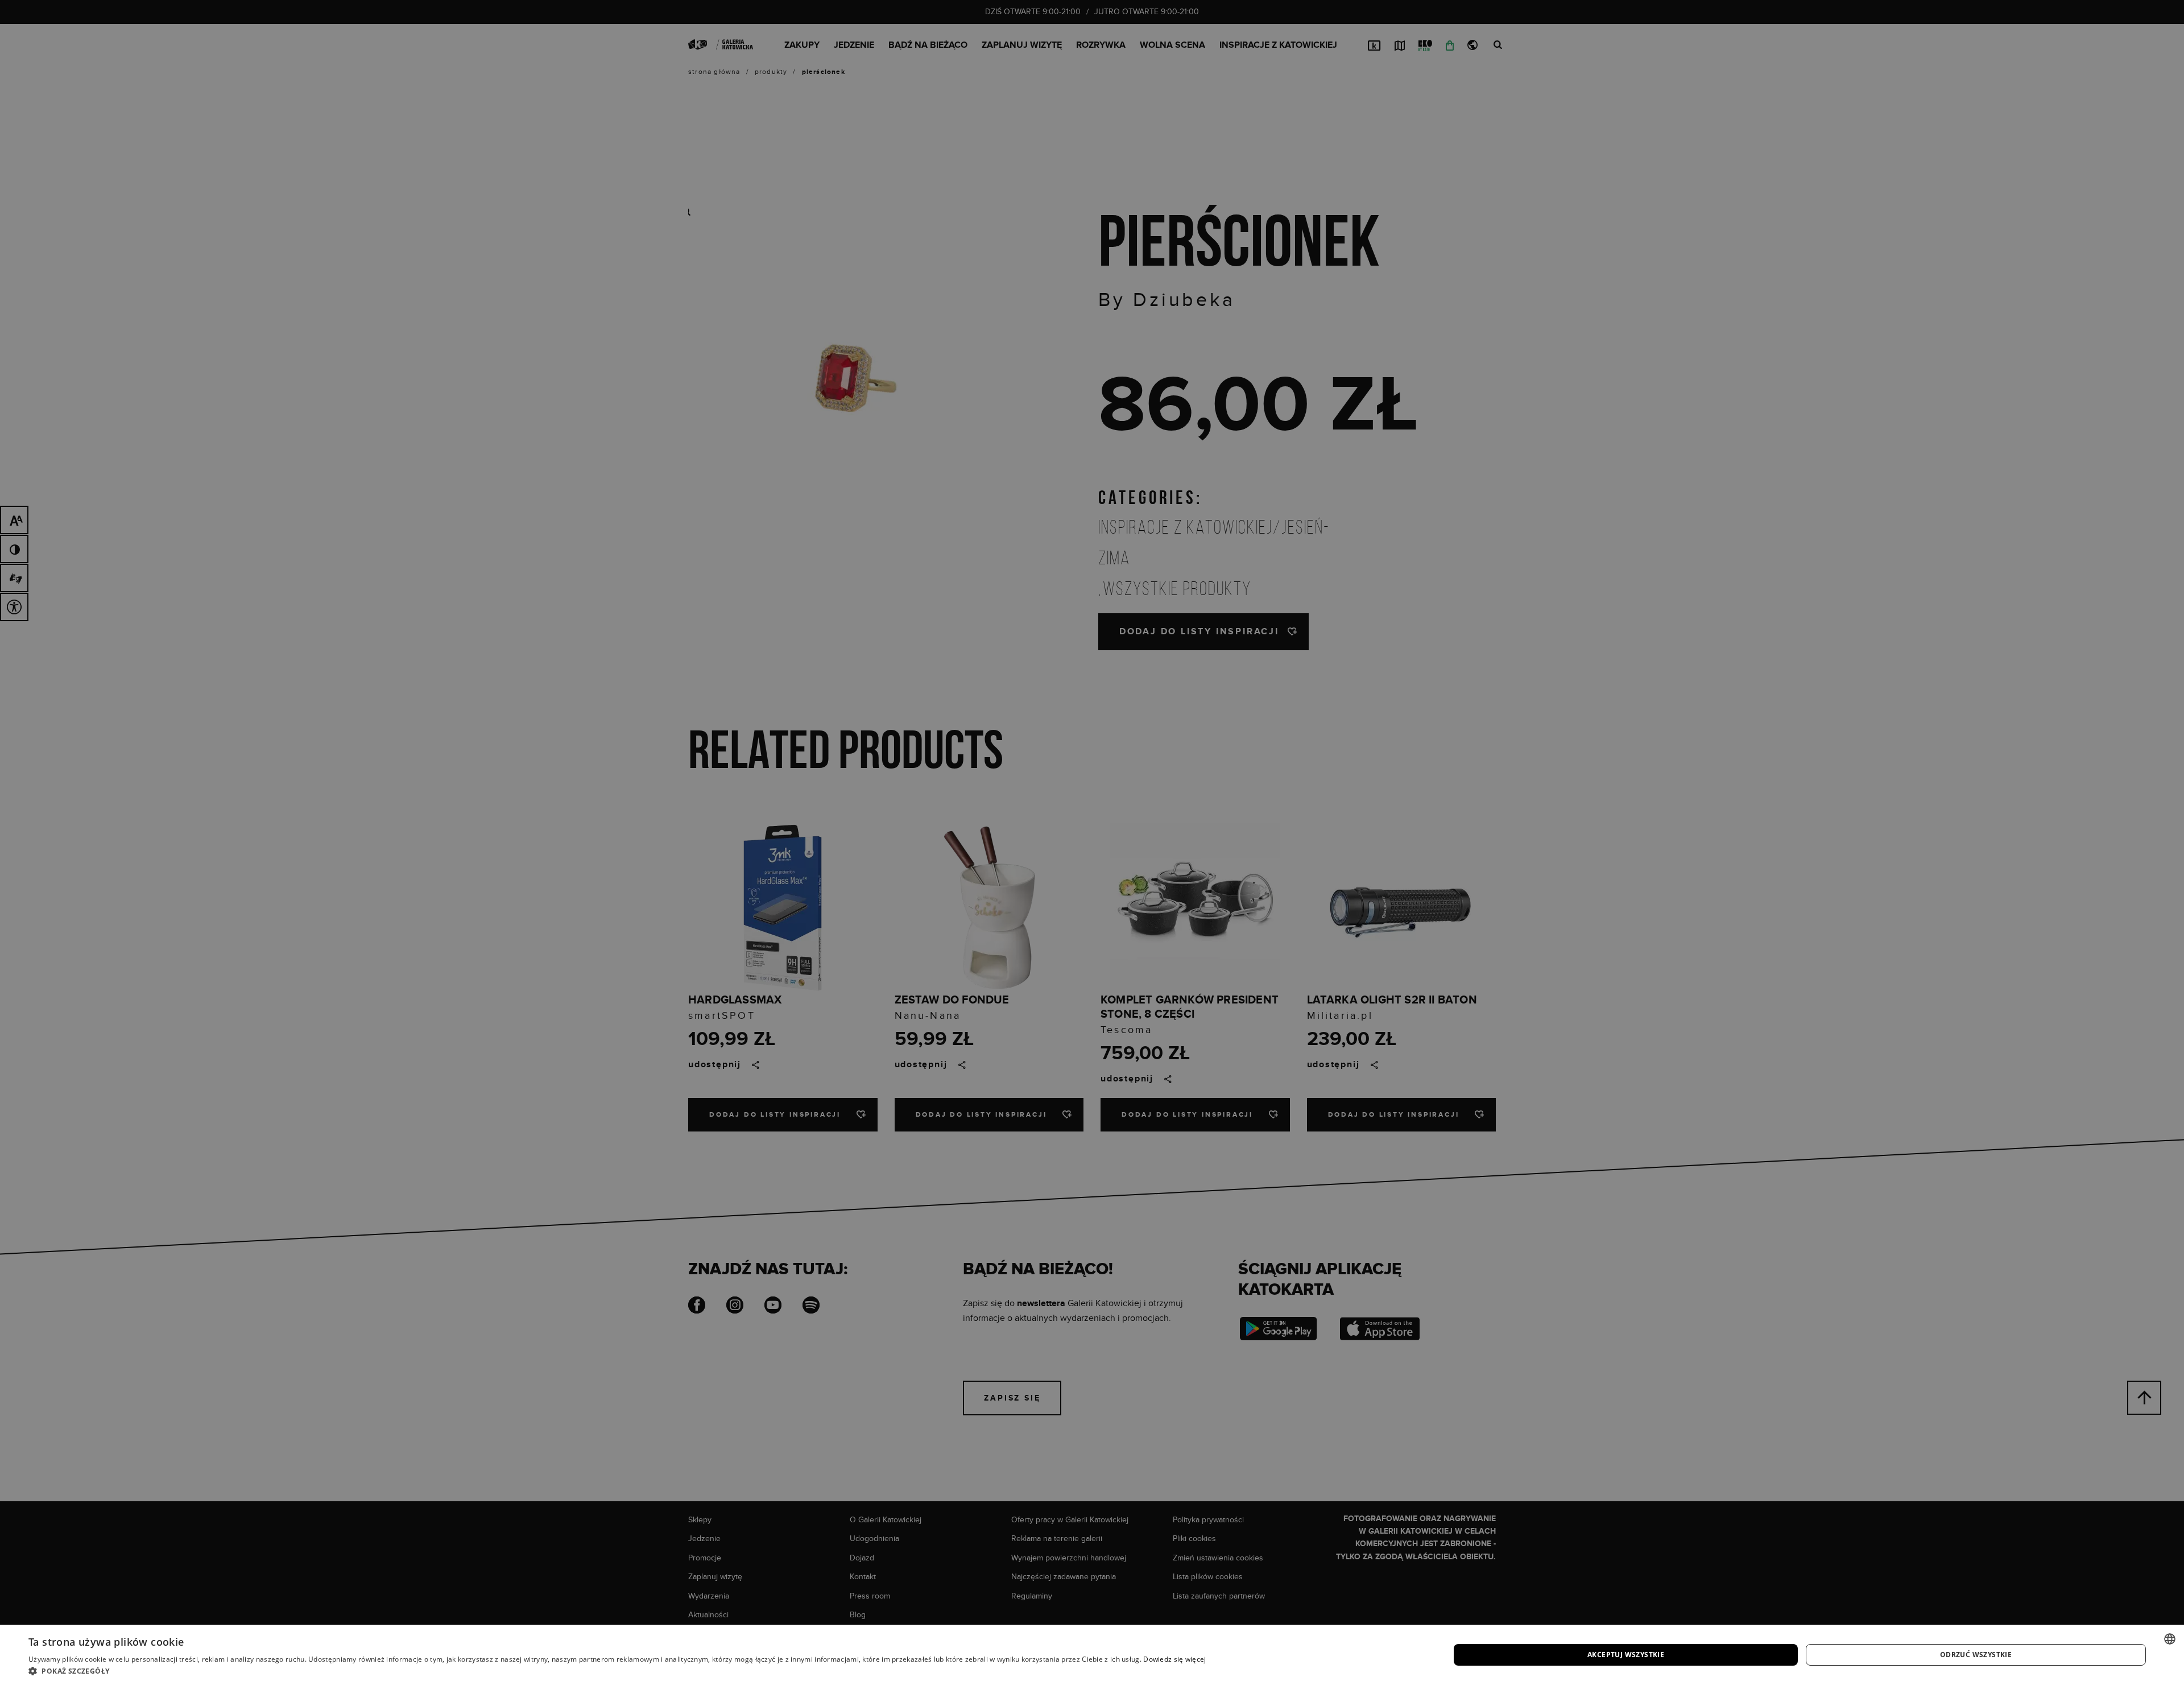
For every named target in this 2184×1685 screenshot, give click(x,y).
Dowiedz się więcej (1174, 1659)
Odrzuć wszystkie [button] (1976, 1655)
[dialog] (1092, 842)
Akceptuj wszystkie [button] (1626, 1655)
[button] (617, 1671)
